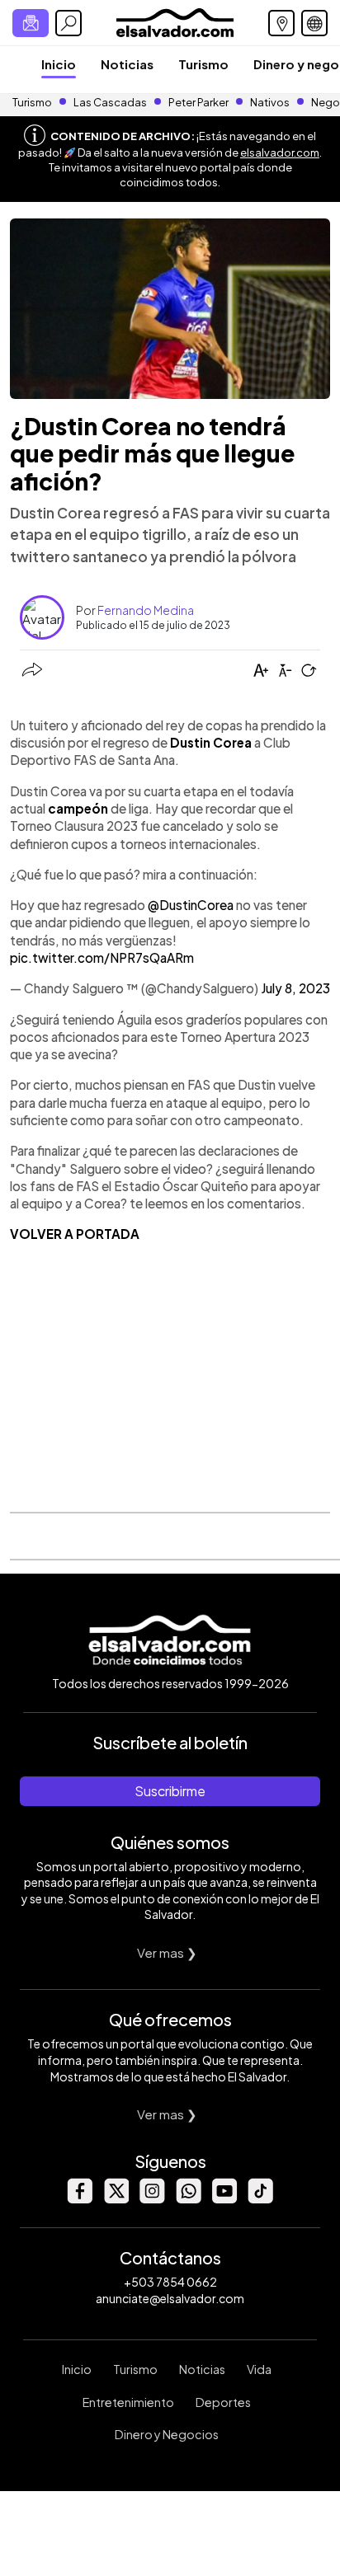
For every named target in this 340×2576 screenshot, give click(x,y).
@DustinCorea (191, 905)
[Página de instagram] (152, 2199)
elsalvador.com (280, 152)
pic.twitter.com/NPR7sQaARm (102, 957)
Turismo (203, 64)
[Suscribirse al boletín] (31, 23)
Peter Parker (199, 102)
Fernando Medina (146, 610)
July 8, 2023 (295, 988)
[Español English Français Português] (314, 23)
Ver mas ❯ (167, 1952)
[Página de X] (116, 2199)
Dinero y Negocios (167, 2434)
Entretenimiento (128, 2402)
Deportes (223, 2402)
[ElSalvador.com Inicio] (175, 21)
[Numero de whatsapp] (188, 2199)
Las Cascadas (110, 102)
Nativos (270, 102)
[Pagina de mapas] (281, 23)
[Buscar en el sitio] (68, 23)
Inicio (59, 64)
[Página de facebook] (79, 2199)
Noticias (127, 64)
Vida (259, 2369)
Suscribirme (170, 1791)
